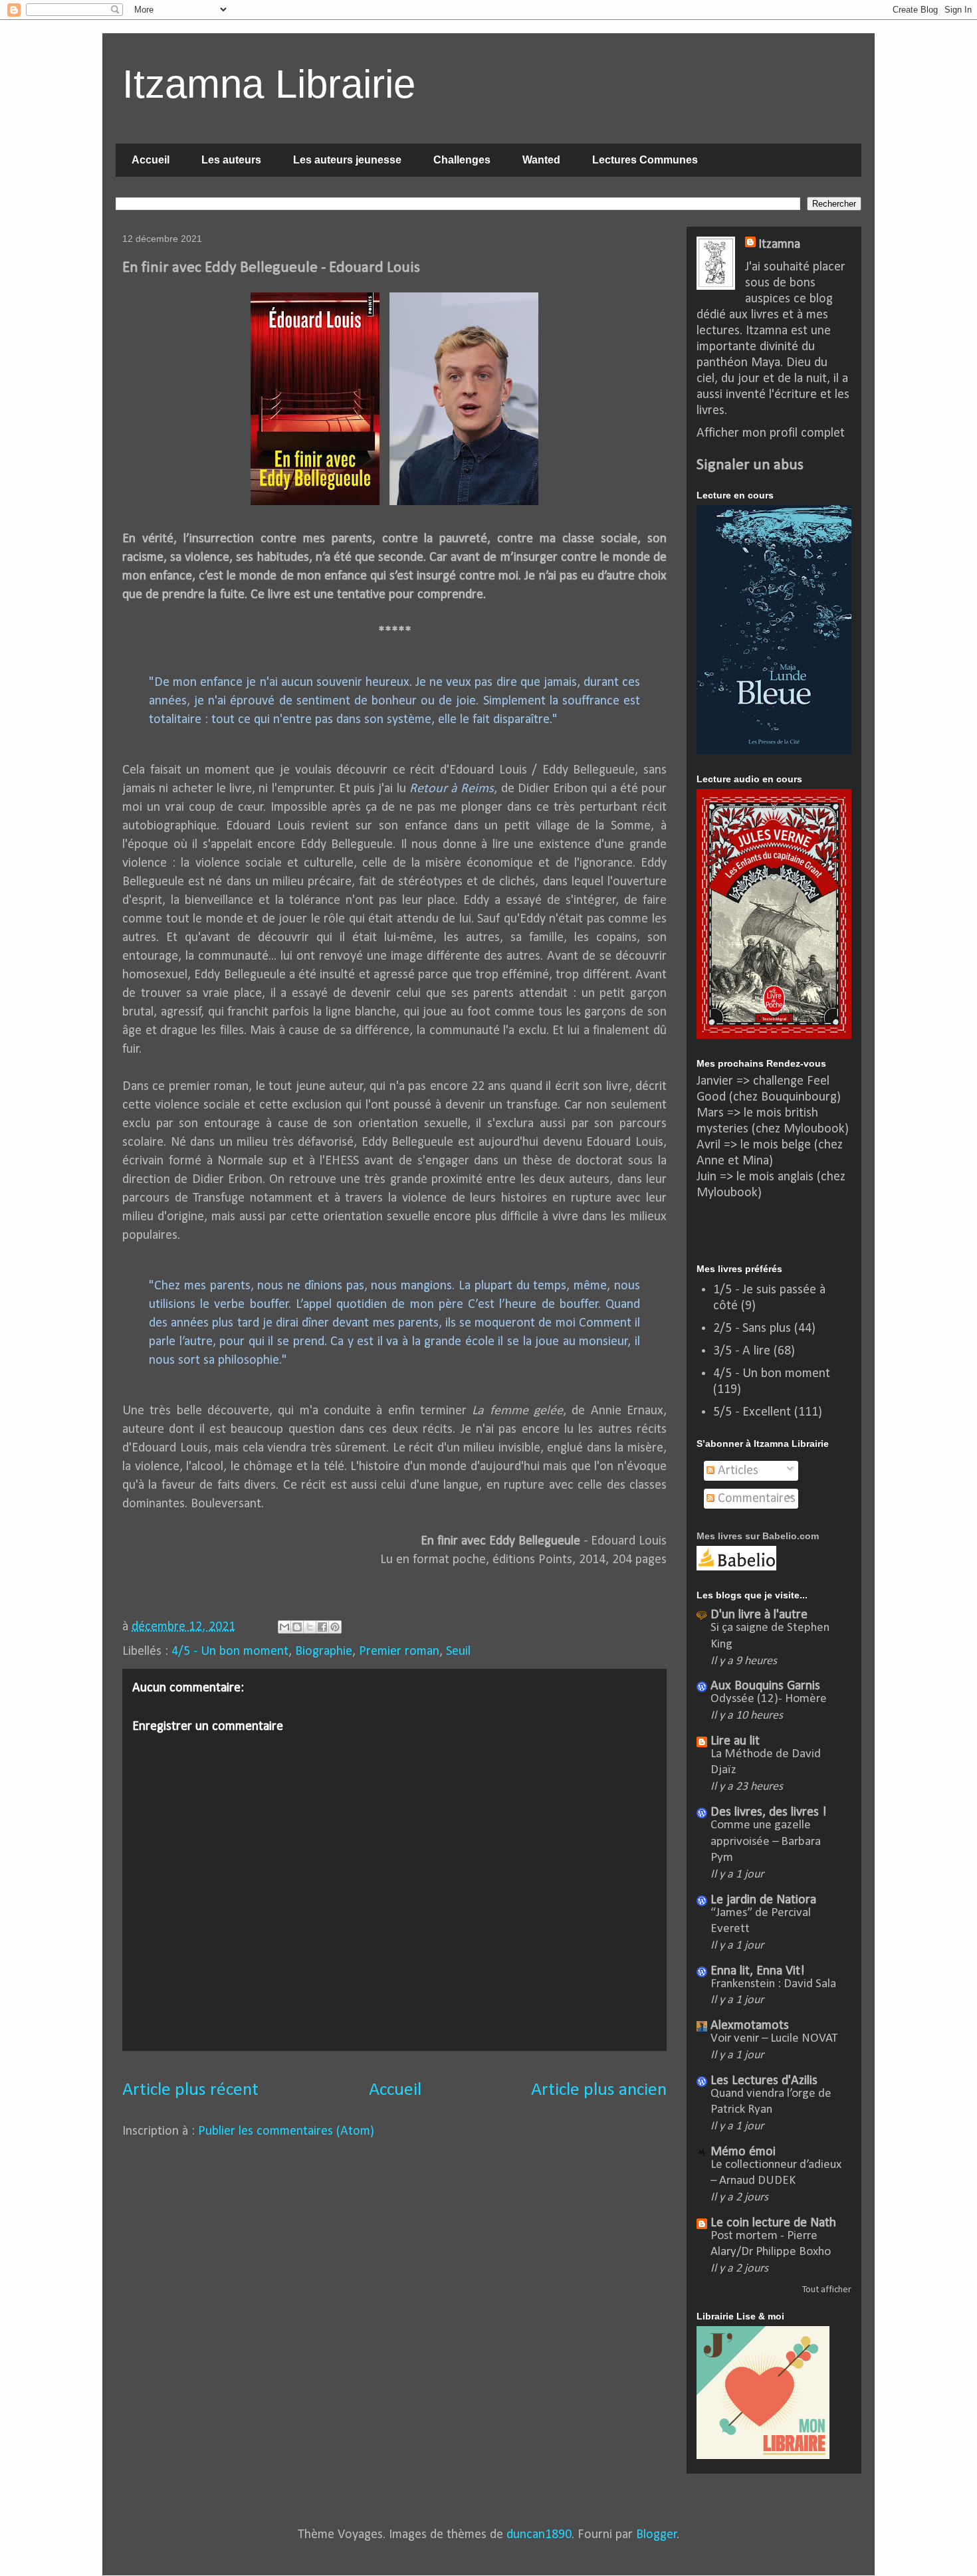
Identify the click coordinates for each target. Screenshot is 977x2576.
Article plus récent (190, 2090)
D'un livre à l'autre (759, 1615)
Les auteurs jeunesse (347, 160)
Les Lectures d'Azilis (764, 2081)
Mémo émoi (743, 2152)
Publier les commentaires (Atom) (286, 2131)
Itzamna (779, 245)
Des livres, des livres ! (769, 1812)
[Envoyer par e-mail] (284, 1627)
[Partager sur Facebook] (322, 1627)
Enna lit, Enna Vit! (758, 1971)
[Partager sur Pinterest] (335, 1627)
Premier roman (399, 1652)
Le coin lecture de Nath (773, 2223)
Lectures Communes (645, 160)
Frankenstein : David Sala (773, 1984)
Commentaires (755, 1499)
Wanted (541, 160)
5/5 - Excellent (752, 1412)
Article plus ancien (599, 2090)
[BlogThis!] (297, 1627)
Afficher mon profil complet (771, 433)
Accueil (151, 160)
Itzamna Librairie (269, 84)
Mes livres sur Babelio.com (758, 1536)
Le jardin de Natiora (763, 1900)
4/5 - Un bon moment (230, 1652)
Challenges (462, 160)
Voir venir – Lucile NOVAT (774, 2039)
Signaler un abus (750, 465)
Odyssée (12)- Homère (769, 1699)
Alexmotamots (750, 2026)
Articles (736, 1471)
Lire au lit (735, 1741)
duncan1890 (539, 2535)
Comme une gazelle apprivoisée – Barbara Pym (766, 1842)
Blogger (657, 2535)
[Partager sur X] (310, 1627)
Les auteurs (231, 160)
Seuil (458, 1652)
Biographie (324, 1652)
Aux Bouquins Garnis (765, 1686)
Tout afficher (827, 2290)
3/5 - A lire (742, 1351)
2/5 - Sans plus (752, 1329)
